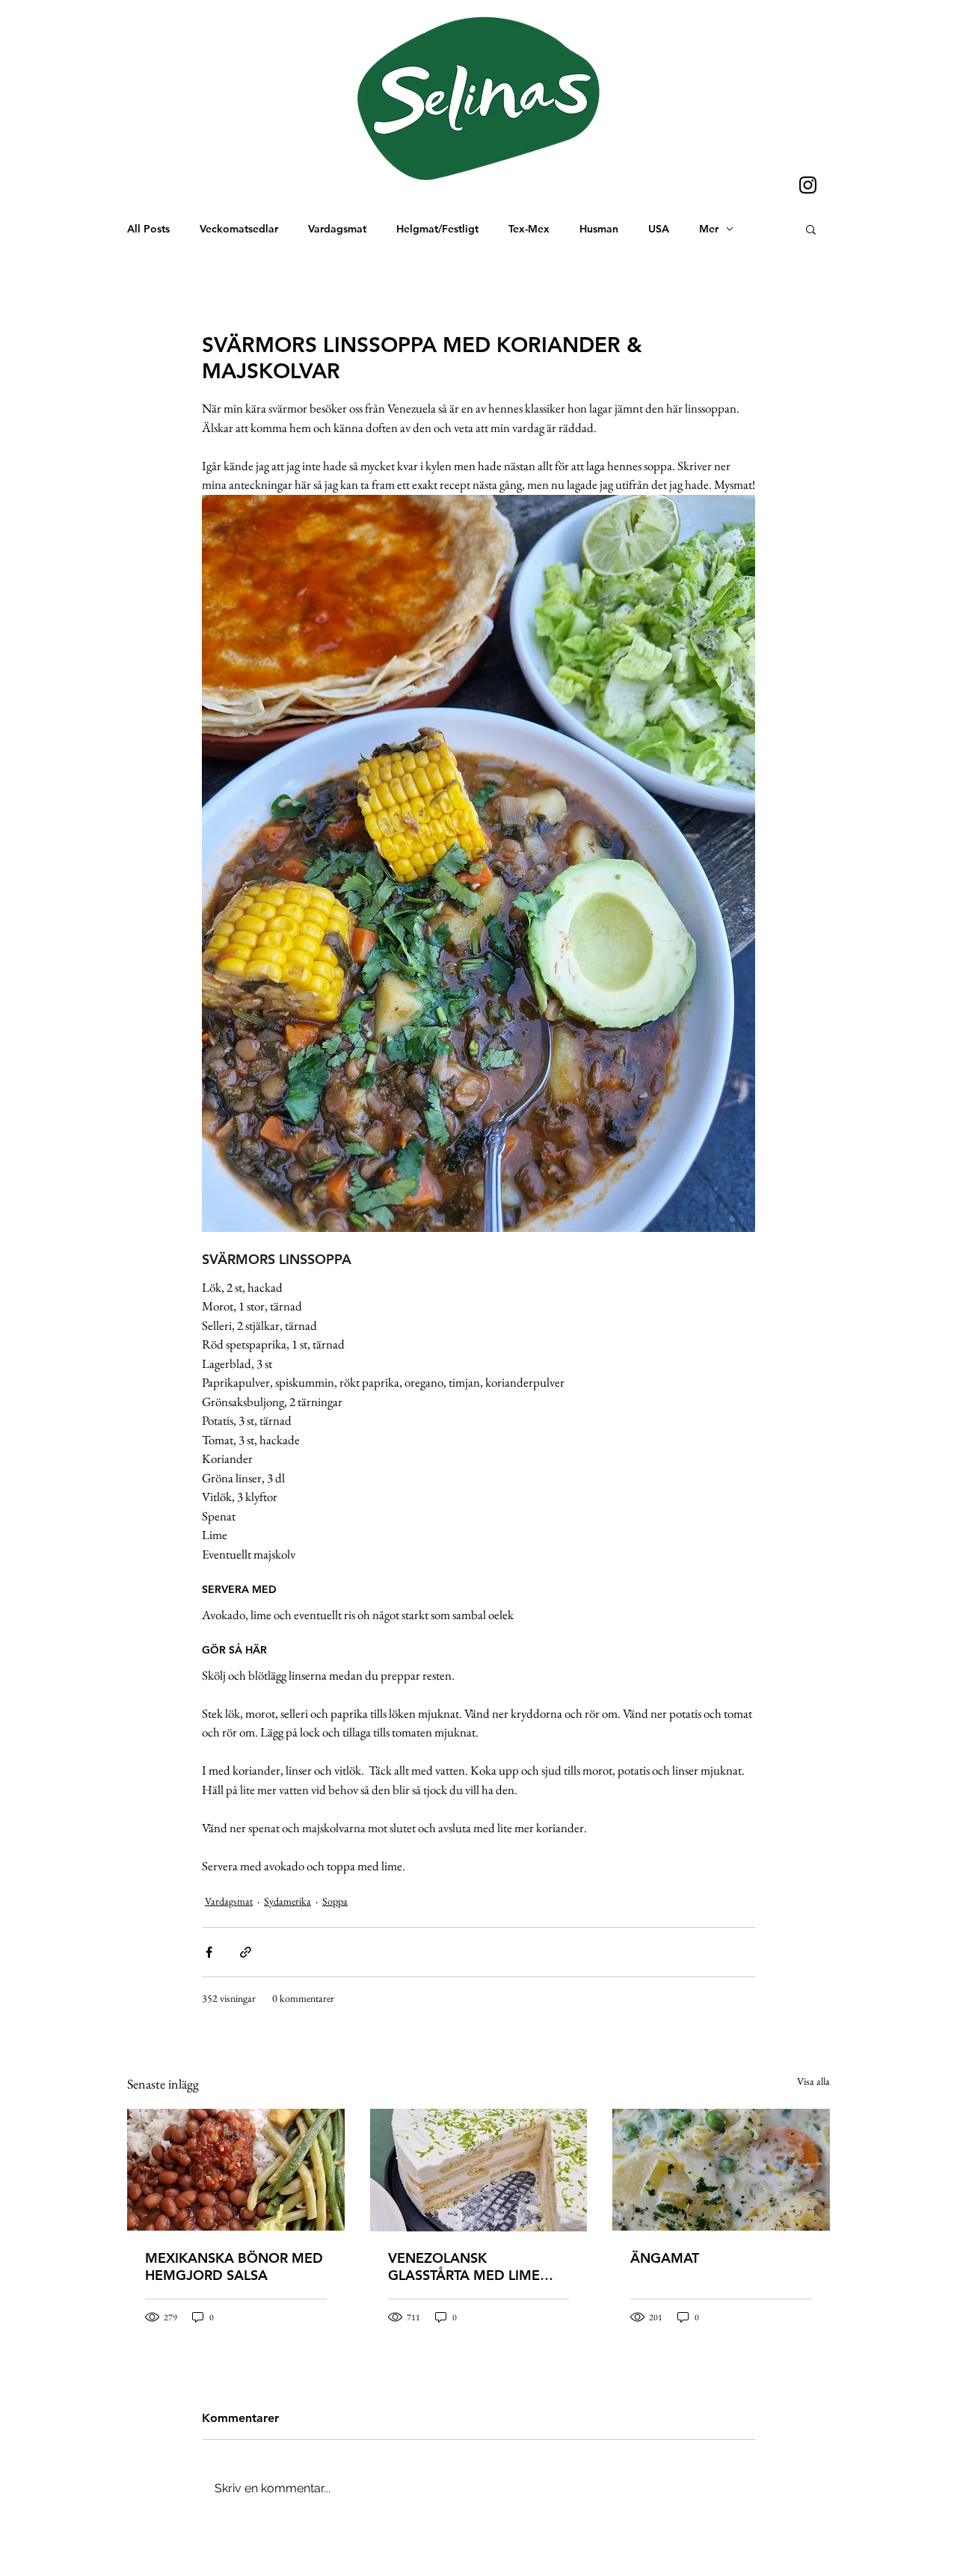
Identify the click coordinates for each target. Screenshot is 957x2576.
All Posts (148, 229)
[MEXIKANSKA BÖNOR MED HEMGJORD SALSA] (236, 2170)
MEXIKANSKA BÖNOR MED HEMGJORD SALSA (234, 2267)
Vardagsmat (337, 229)
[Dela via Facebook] (209, 1952)
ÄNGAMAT (665, 2258)
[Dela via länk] (246, 1952)
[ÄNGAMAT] (721, 2170)
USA (659, 229)
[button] (811, 229)
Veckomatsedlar (239, 229)
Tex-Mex (529, 229)
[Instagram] (808, 185)
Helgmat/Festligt (437, 229)
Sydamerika (287, 1901)
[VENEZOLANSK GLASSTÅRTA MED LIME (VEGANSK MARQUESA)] (479, 2170)
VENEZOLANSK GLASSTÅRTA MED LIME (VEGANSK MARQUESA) (464, 2267)
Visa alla (813, 2081)
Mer (709, 229)
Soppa (335, 1901)
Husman (599, 229)
